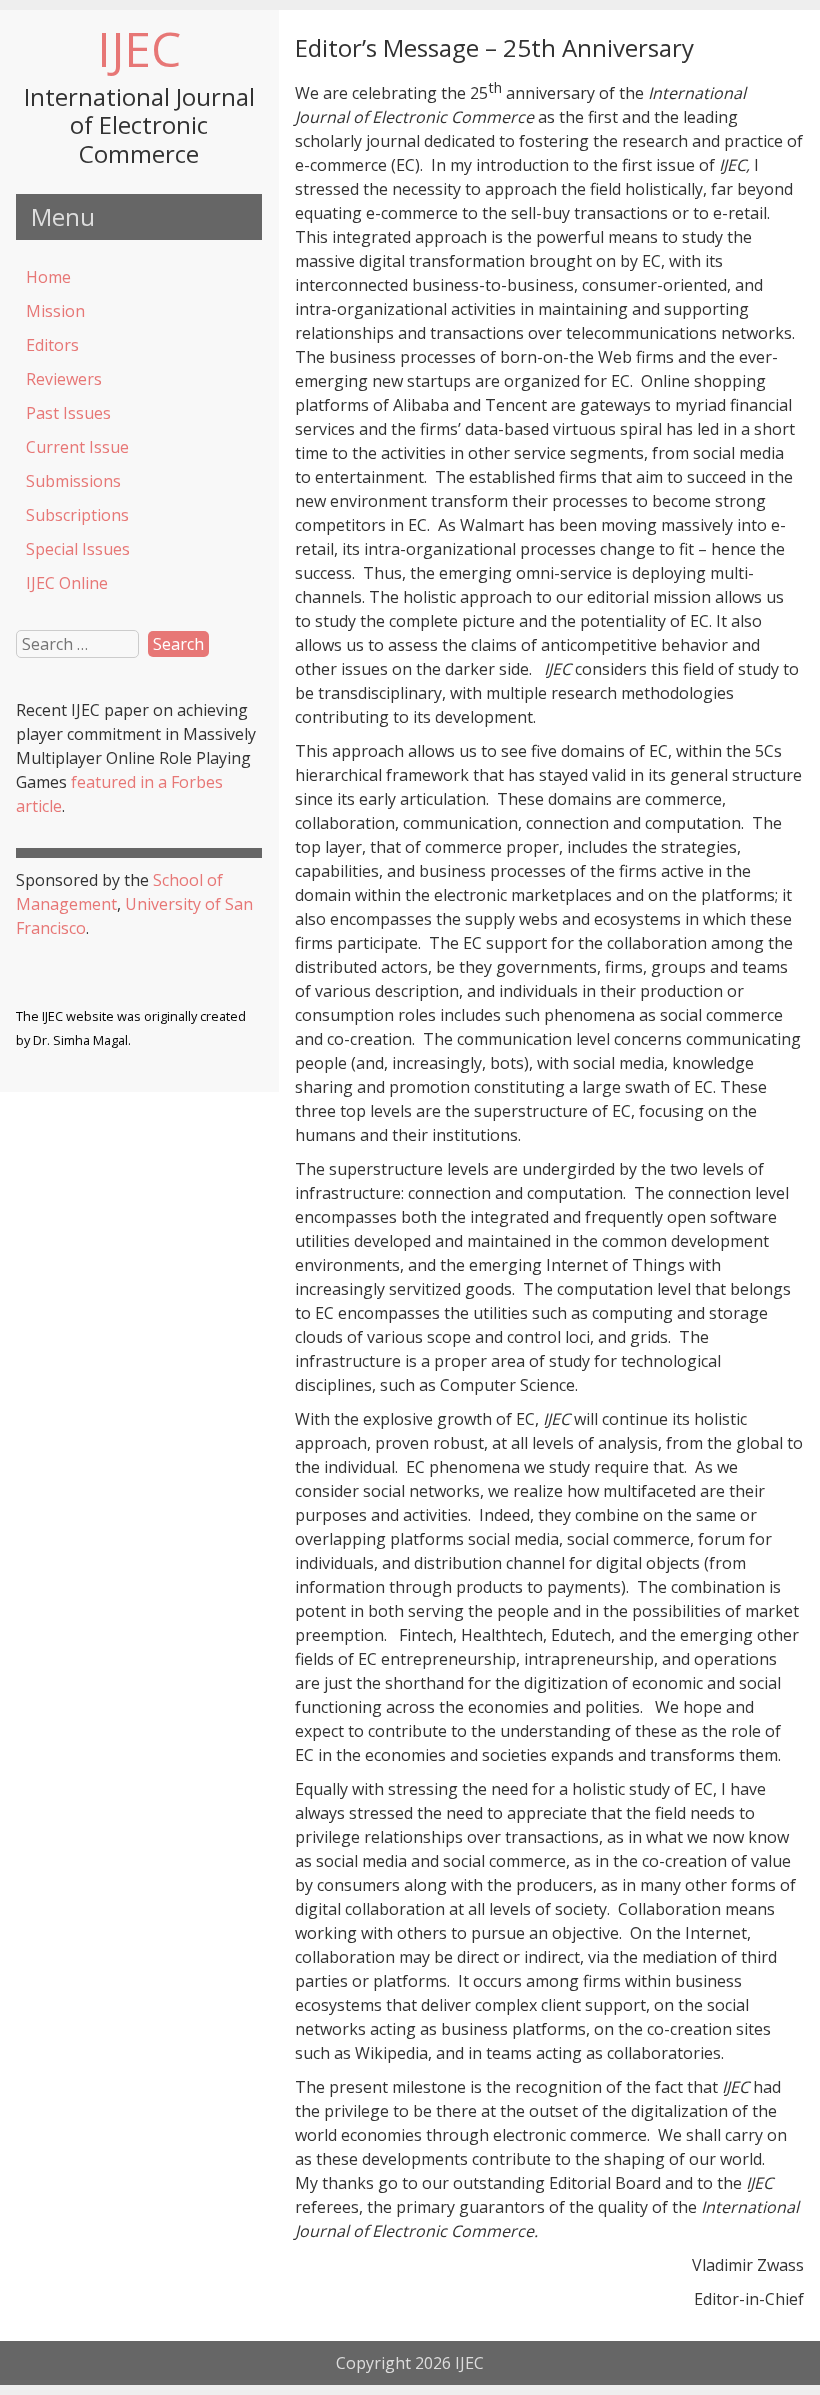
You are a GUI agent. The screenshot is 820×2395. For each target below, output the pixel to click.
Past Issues (68, 413)
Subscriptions (77, 515)
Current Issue (77, 447)
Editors (52, 345)
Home (48, 277)
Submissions (73, 481)
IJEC (139, 48)
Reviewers (64, 379)
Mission (55, 311)
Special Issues (78, 549)
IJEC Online (67, 583)
